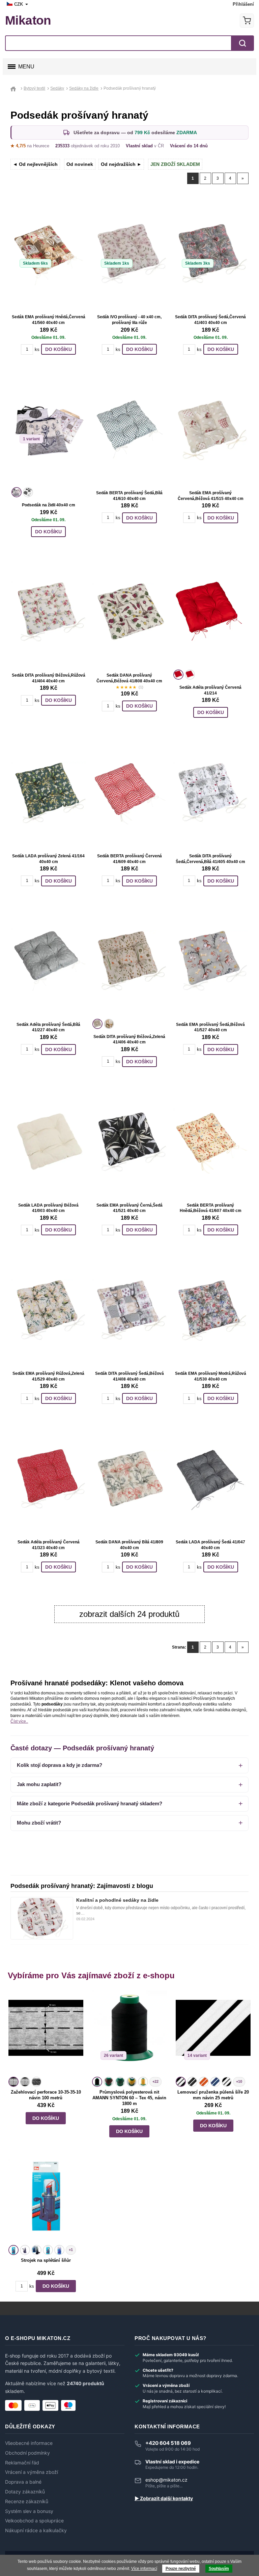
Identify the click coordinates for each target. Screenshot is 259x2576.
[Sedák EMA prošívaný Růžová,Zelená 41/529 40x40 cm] (49, 1310)
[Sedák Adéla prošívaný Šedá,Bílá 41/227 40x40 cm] (49, 961)
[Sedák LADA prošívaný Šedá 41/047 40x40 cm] (210, 1479)
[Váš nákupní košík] (247, 21)
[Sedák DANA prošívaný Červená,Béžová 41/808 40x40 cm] (129, 612)
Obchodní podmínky (27, 2453)
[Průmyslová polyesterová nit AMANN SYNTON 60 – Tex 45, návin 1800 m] (129, 2033)
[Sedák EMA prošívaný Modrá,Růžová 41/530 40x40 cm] (210, 1310)
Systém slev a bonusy (29, 2511)
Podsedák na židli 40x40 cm (49, 505)
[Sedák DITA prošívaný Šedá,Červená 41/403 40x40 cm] (210, 254)
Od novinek (80, 164)
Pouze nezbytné (181, 2569)
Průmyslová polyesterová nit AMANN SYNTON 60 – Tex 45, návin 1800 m (129, 2098)
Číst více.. (19, 1721)
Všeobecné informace (29, 2443)
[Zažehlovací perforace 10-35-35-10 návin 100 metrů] (46, 2033)
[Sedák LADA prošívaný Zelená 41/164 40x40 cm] (49, 793)
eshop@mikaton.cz (166, 2480)
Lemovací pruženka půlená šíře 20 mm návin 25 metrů (213, 2095)
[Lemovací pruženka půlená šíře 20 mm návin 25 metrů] (213, 2033)
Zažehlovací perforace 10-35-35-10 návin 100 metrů (46, 2095)
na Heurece (30, 146)
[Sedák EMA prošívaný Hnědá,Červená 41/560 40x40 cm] (49, 254)
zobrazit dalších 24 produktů (129, 1614)
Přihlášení (243, 4)
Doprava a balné (23, 2482)
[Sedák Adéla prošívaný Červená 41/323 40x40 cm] (49, 1479)
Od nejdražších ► (121, 164)
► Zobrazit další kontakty (164, 2498)
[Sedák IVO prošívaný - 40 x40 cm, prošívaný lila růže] (129, 254)
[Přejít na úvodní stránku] (15, 88)
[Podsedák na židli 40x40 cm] (49, 430)
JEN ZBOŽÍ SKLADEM (175, 164)
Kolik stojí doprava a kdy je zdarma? (60, 1765)
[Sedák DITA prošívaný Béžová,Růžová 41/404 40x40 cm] (49, 612)
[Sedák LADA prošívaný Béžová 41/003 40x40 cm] (49, 1142)
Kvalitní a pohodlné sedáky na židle (117, 1900)
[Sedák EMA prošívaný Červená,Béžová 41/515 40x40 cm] (210, 430)
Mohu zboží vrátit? (39, 1823)
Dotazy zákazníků (25, 2492)
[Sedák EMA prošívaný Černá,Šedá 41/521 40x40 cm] (129, 1142)
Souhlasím (219, 2569)
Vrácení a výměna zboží (32, 2472)
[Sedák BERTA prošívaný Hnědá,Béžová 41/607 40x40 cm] (210, 1142)
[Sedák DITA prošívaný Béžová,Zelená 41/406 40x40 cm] (129, 961)
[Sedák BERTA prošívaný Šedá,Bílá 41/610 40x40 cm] (129, 430)
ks (37, 349)
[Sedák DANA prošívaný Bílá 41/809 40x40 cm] (129, 1479)
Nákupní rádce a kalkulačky (36, 2530)
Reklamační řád (22, 2463)
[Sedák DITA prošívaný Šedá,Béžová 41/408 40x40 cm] (129, 1310)
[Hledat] (242, 43)
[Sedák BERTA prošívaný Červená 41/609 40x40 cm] (129, 793)
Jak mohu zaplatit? (39, 1784)
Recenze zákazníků (27, 2501)
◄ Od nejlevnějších (35, 164)
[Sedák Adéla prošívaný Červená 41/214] (210, 612)
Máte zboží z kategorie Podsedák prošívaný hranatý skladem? (90, 1803)
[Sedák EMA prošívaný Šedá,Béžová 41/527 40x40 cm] (210, 961)
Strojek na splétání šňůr (46, 2260)
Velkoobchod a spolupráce (34, 2521)
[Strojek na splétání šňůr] (46, 2201)
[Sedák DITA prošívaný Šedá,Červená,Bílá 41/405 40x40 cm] (210, 793)
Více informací (144, 2569)
